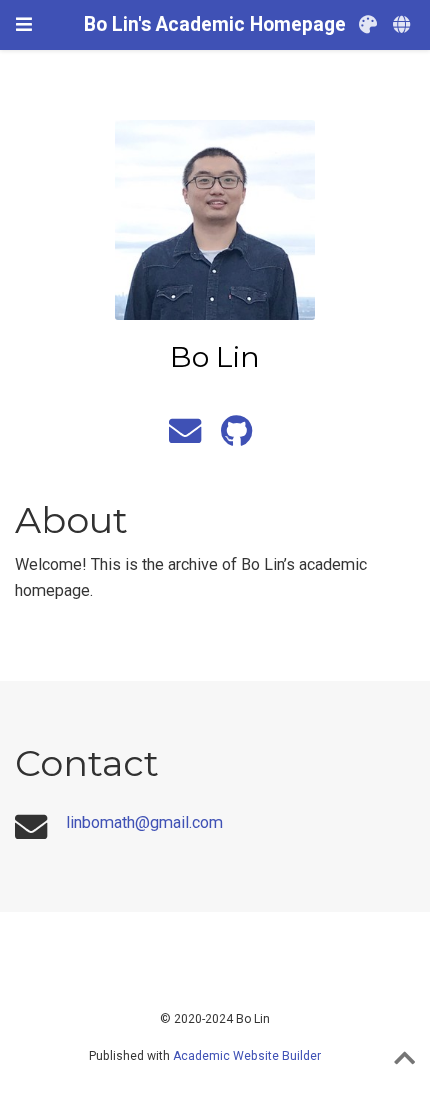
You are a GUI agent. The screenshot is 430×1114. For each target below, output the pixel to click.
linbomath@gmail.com (144, 822)
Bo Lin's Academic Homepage (215, 24)
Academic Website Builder (247, 1056)
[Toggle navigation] (24, 24)
